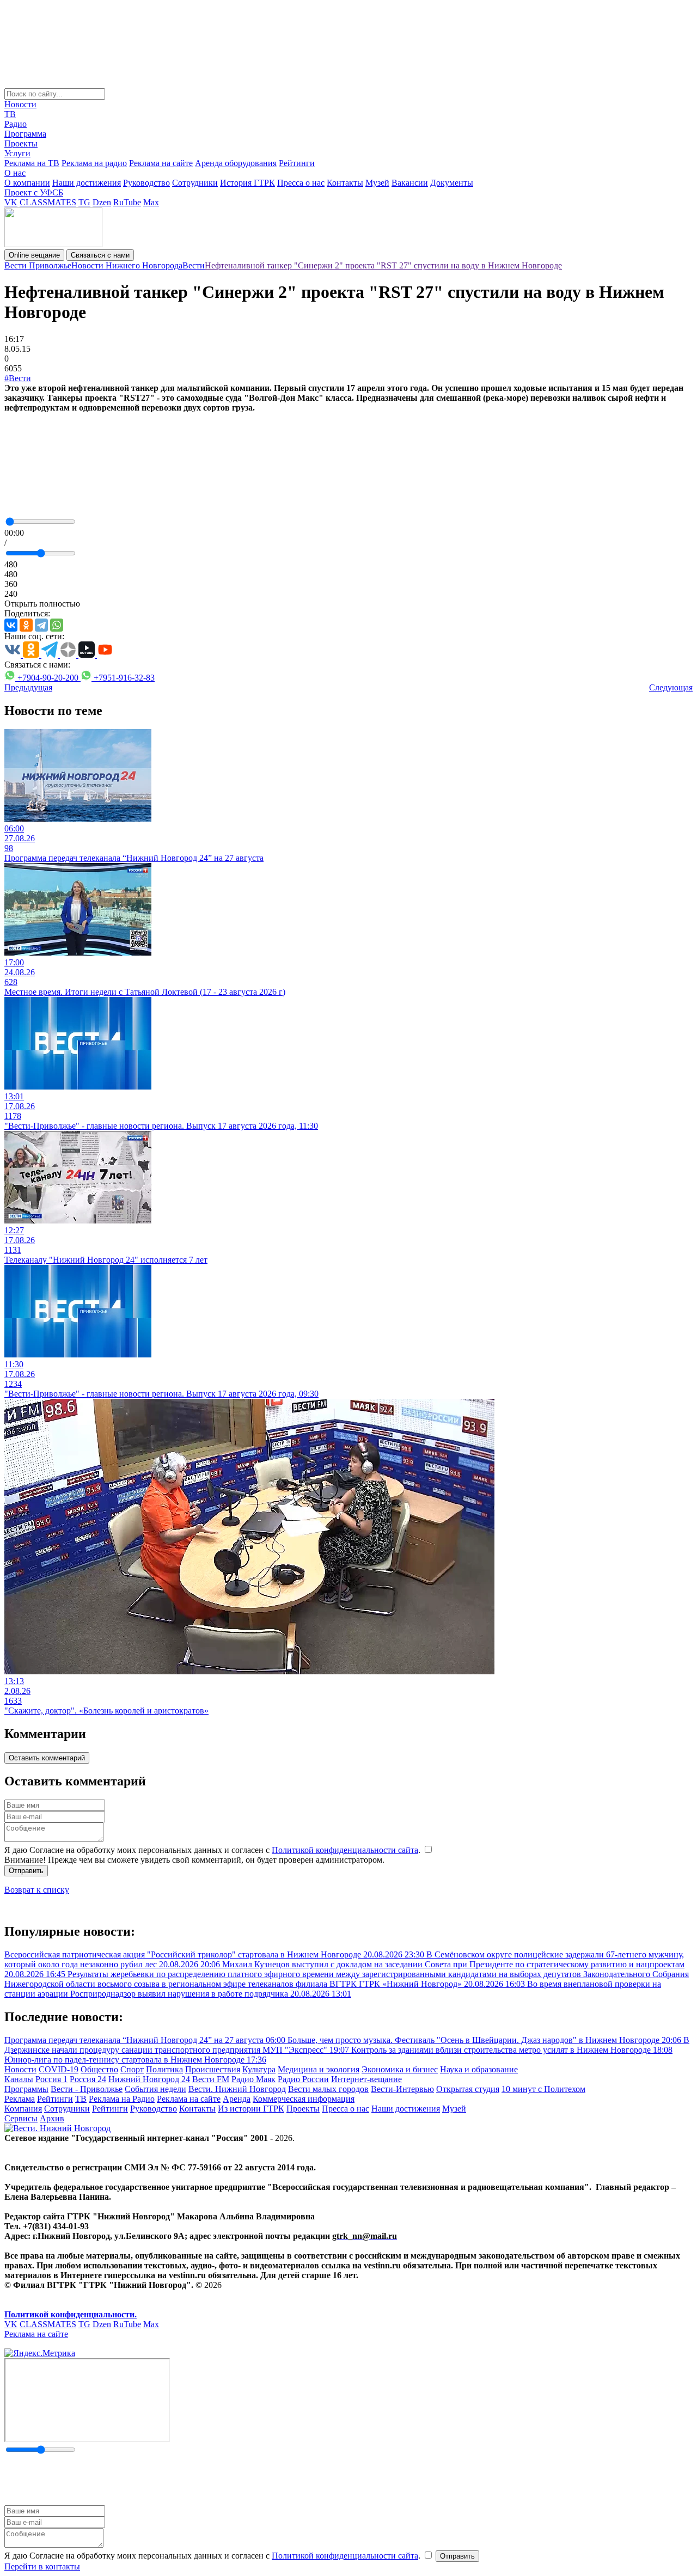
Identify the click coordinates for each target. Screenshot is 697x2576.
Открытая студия (468, 2089)
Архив (52, 2118)
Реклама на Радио (122, 2099)
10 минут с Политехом (543, 2089)
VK (11, 202)
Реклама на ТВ (32, 163)
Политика (164, 2069)
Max (151, 202)
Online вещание (34, 255)
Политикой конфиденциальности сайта (345, 1850)
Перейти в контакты (42, 2566)
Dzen (102, 202)
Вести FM (211, 2079)
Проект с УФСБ (34, 192)
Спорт (132, 2069)
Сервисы (21, 2118)
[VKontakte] (11, 625)
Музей (377, 183)
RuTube (127, 202)
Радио (16, 124)
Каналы (19, 2079)
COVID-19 (59, 2069)
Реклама (20, 2099)
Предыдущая (28, 687)
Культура (259, 2069)
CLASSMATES (48, 202)
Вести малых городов (328, 2089)
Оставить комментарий (47, 1758)
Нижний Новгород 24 (149, 2079)
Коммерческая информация (304, 2099)
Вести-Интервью (402, 2089)
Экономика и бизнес (400, 2069)
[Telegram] (41, 625)
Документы (452, 183)
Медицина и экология (319, 2069)
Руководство (146, 183)
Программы (26, 2089)
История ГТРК (247, 183)
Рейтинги (297, 163)
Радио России (303, 2079)
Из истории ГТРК (251, 2109)
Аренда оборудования (236, 163)
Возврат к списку (37, 1890)
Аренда (237, 2099)
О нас (15, 173)
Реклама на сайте (161, 163)
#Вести (18, 378)
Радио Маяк (253, 2079)
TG (84, 202)
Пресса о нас (301, 183)
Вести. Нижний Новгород (237, 2089)
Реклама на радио (94, 163)
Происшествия (213, 2069)
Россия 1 (51, 2079)
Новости (20, 104)
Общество (99, 2069)
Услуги (17, 153)
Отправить (26, 1871)
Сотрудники (195, 183)
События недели (155, 2089)
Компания (23, 2109)
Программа (25, 134)
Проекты (21, 143)
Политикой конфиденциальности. (71, 2314)
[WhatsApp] (57, 625)
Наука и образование (479, 2069)
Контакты (345, 183)
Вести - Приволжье (87, 2089)
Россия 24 (88, 2079)
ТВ (10, 114)
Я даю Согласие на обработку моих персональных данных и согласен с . (213, 1850)
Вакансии (410, 183)
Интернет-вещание (366, 2079)
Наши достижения (87, 183)
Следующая (671, 687)
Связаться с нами (100, 255)
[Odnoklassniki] (26, 625)
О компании (27, 183)
